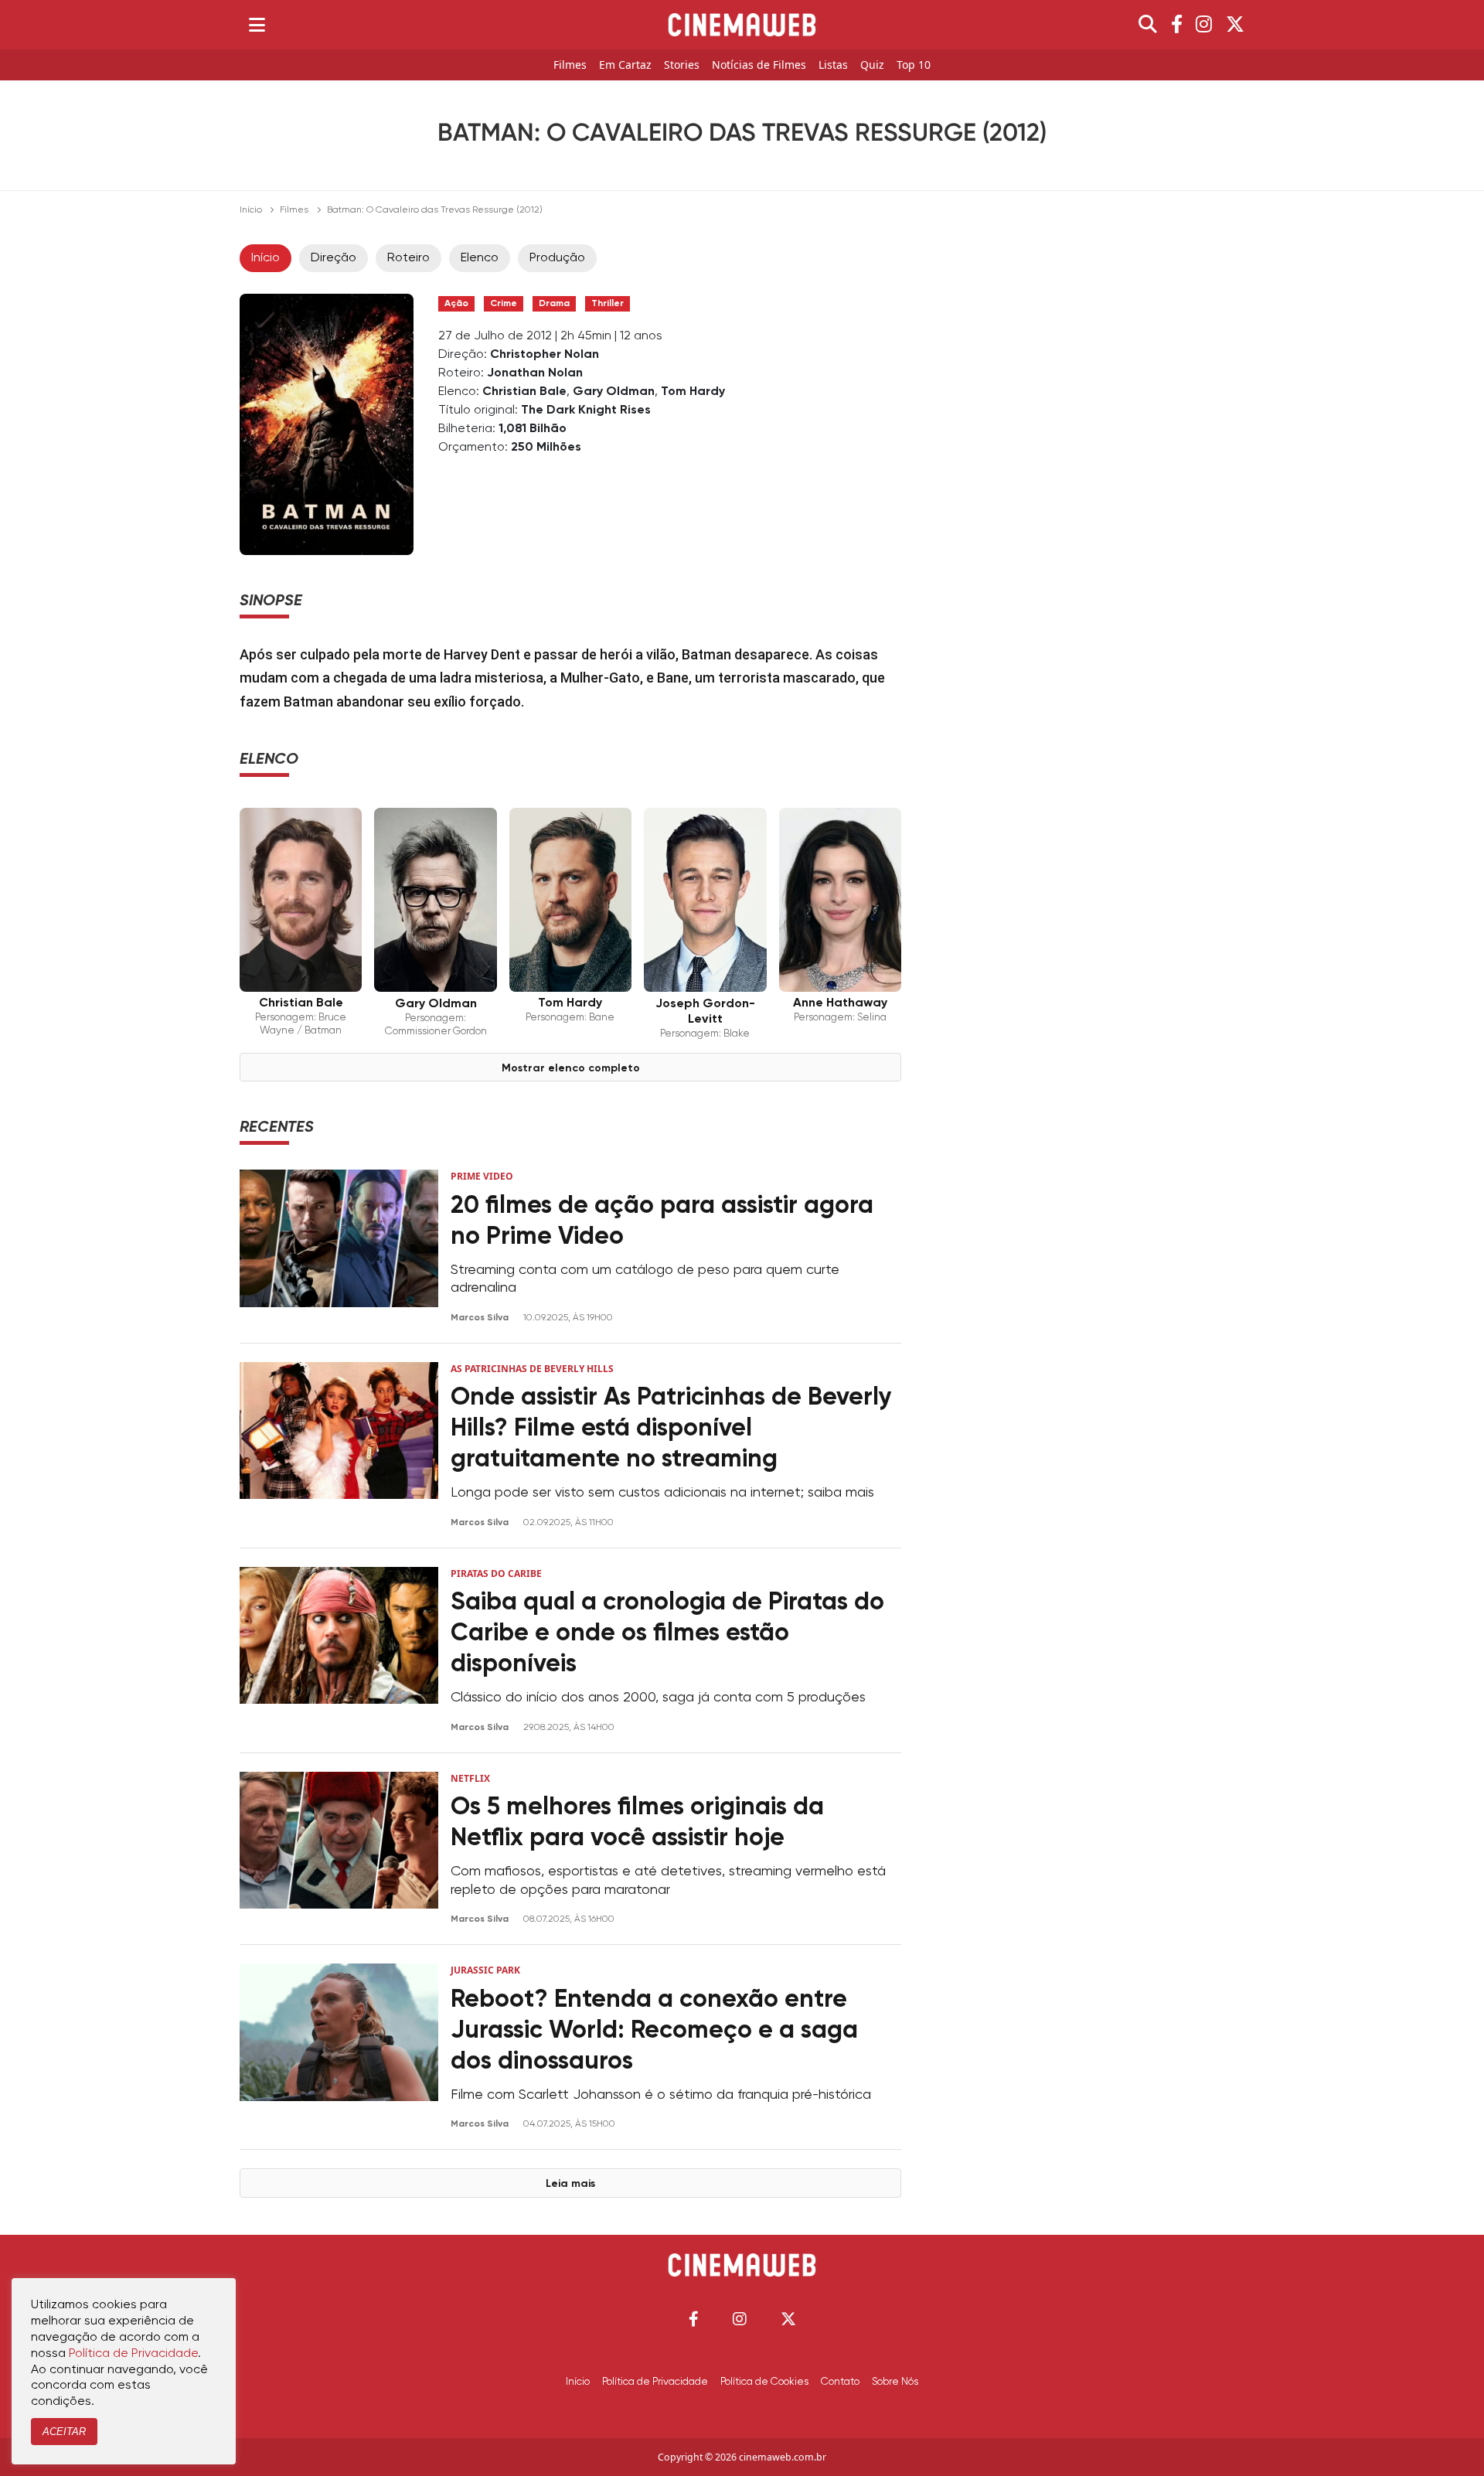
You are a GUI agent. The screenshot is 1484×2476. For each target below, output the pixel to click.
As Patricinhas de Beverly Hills (532, 1369)
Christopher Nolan (545, 355)
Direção (334, 258)
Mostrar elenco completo (571, 1068)
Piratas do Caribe (496, 1573)
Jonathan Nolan (535, 373)
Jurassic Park (485, 1970)
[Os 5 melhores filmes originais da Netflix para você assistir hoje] (339, 1849)
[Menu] (257, 25)
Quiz (872, 65)
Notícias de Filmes (759, 65)
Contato (840, 2382)
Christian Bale (524, 392)
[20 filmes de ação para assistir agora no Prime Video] (339, 1247)
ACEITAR (64, 2432)
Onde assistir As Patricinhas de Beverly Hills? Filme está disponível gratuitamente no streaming (671, 1429)
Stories (682, 65)
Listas (833, 65)
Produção (557, 258)
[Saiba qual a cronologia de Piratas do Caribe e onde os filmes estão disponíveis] (339, 1650)
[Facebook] (1177, 25)
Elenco (480, 258)
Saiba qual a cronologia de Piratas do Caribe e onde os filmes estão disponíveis (667, 1633)
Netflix (470, 1778)
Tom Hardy (693, 392)
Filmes (570, 65)
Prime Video (482, 1176)
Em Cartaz (625, 65)
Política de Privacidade (655, 2382)
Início (251, 210)
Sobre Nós (895, 2382)
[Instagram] (1204, 25)
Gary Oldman (614, 392)
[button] (694, 2319)
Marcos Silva (481, 1318)
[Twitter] (1235, 25)
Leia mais (570, 2184)
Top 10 (914, 65)
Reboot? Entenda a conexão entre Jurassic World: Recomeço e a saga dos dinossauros (654, 2031)
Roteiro (408, 258)
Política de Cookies (764, 2382)
